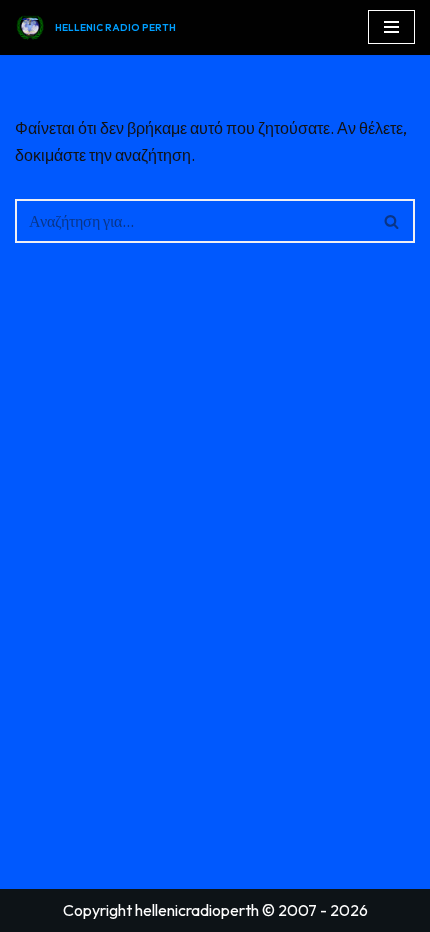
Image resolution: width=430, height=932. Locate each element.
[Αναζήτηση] (392, 221)
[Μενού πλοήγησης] (391, 27)
